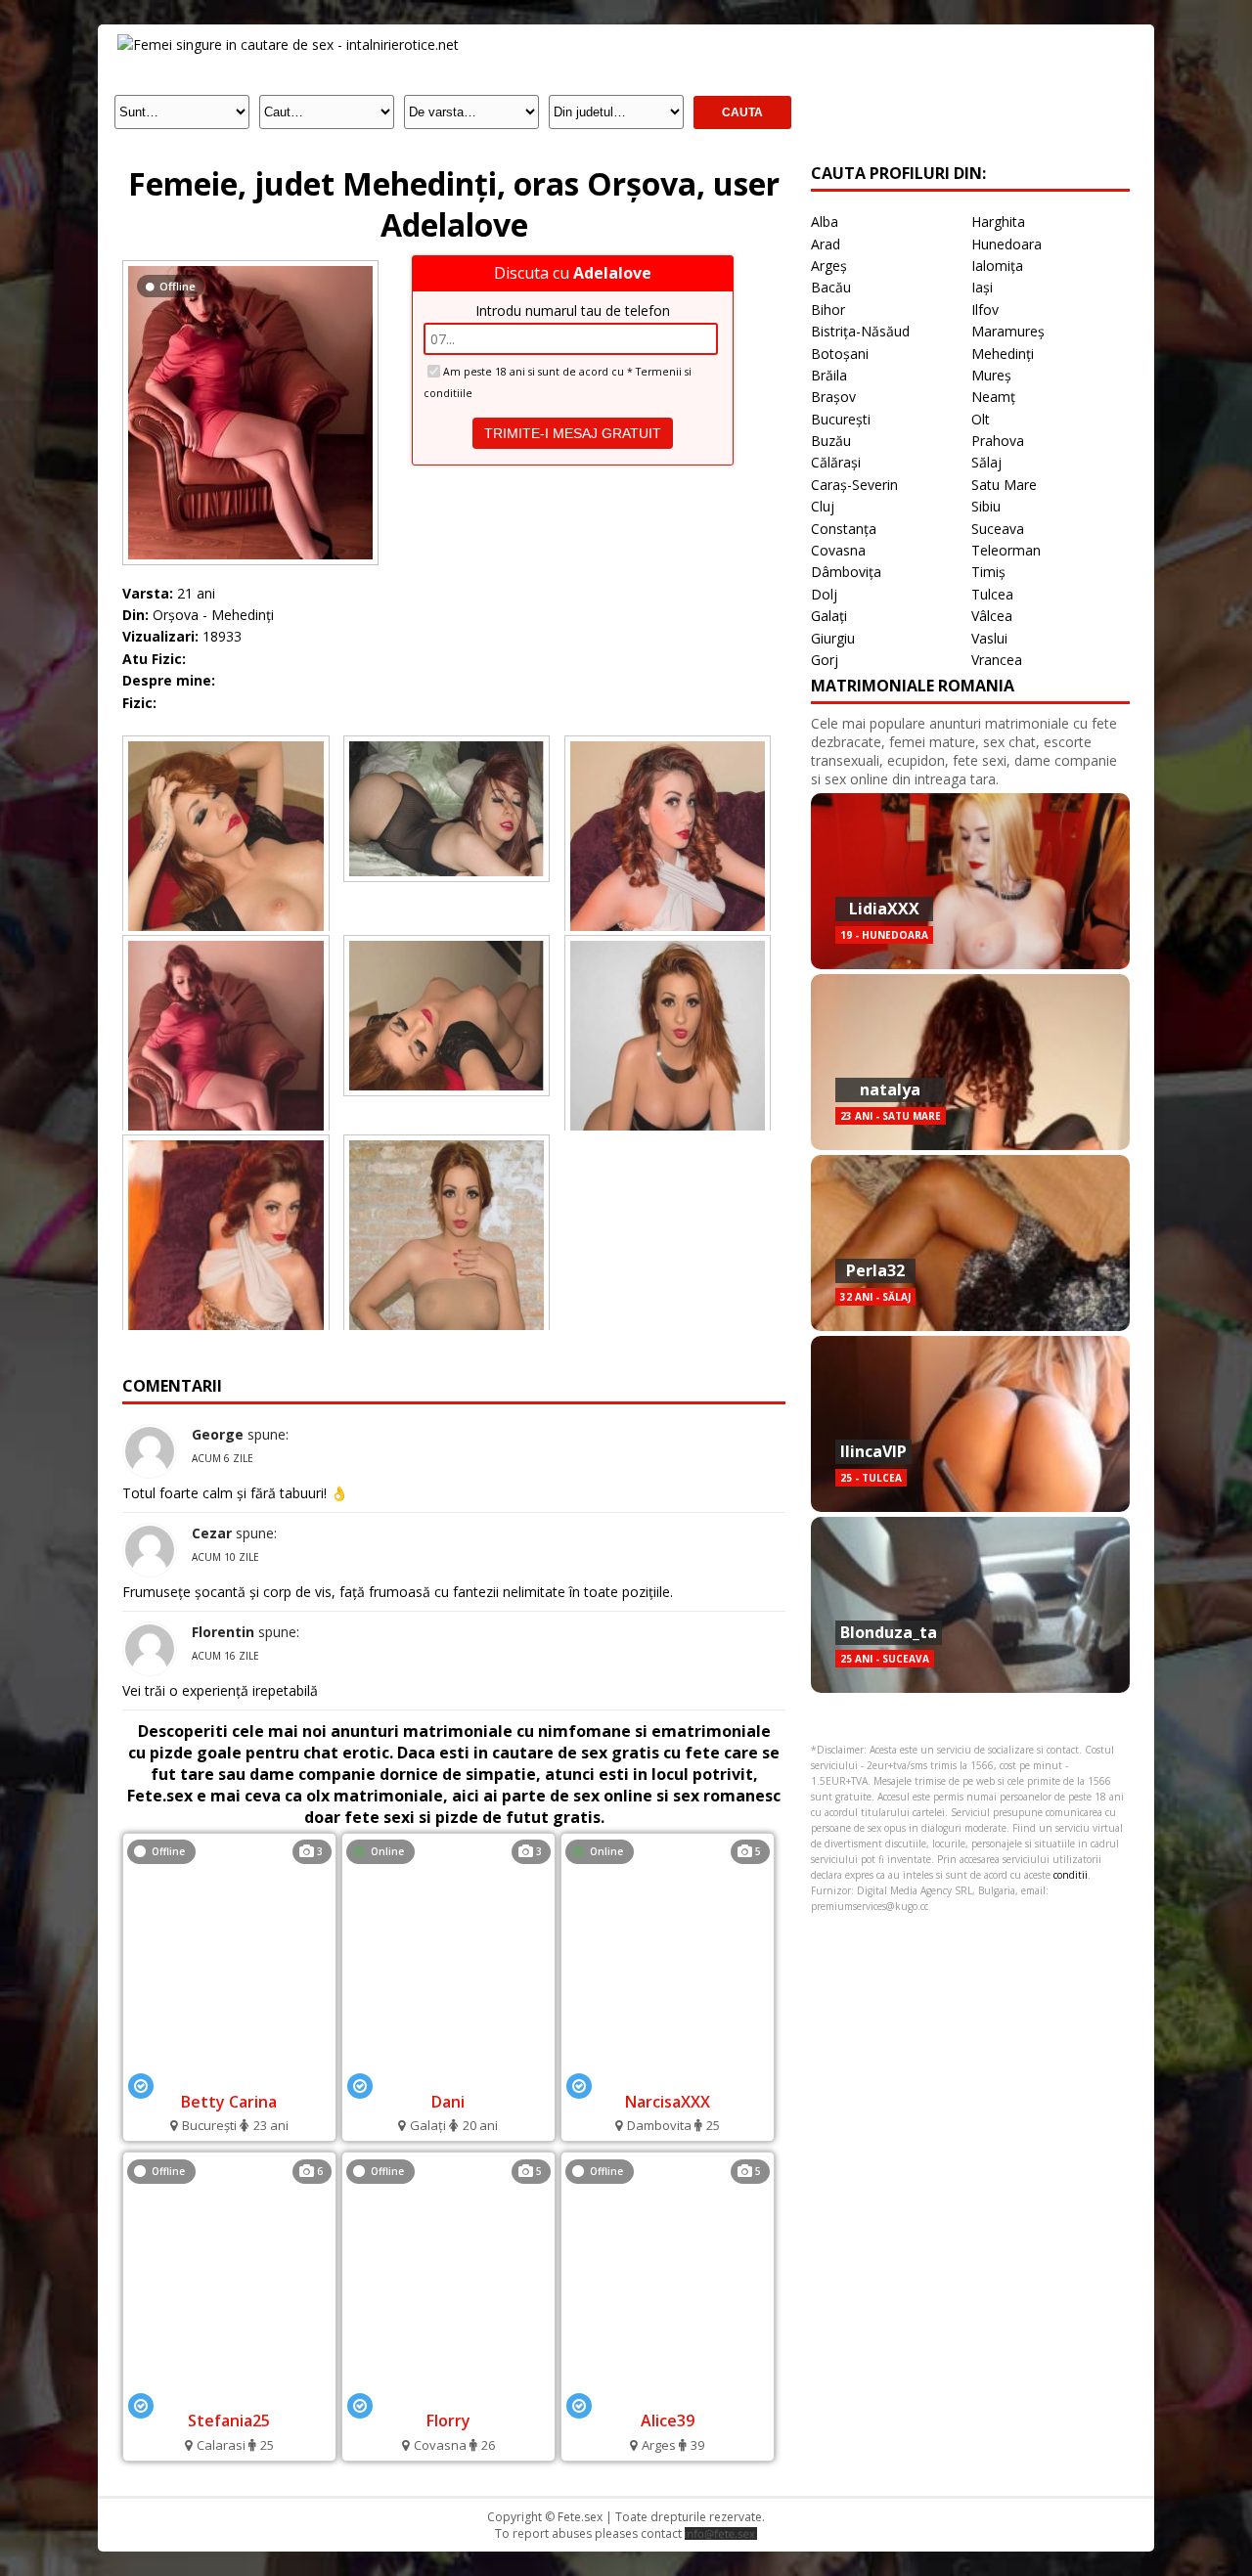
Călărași (836, 462)
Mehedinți (1003, 354)
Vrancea (997, 660)
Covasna (838, 550)
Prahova (998, 441)
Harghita (998, 222)
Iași (982, 287)
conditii (1071, 1875)
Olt (981, 419)
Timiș (988, 572)
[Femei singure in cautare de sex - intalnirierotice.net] (288, 44)
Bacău (831, 287)
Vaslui (989, 638)
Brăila (829, 375)
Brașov (833, 397)
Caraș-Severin (854, 485)
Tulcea (992, 594)
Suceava (998, 529)
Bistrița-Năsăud (860, 331)
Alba (825, 222)
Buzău (831, 441)
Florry (448, 2421)
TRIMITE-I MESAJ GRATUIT (573, 433)
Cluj (823, 506)
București (841, 419)
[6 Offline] (229, 2395)
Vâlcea (992, 616)
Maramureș (1008, 331)
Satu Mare (1004, 485)
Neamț (993, 397)
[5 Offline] (448, 2395)
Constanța (844, 529)
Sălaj (986, 462)
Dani (448, 2102)
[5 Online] (667, 2075)
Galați (829, 616)
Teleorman (1006, 550)
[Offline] (250, 266)
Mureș (991, 375)
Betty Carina (229, 2102)
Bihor (828, 310)
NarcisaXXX (668, 2102)
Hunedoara (1006, 244)
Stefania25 (229, 2421)
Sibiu (986, 506)
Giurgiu (833, 638)
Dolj (824, 594)
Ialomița (997, 266)
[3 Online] (448, 2075)
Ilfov (985, 310)
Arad (826, 244)
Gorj (825, 660)
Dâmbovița (846, 572)
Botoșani (840, 354)
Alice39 (668, 2421)
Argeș (829, 266)
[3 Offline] (229, 2075)
